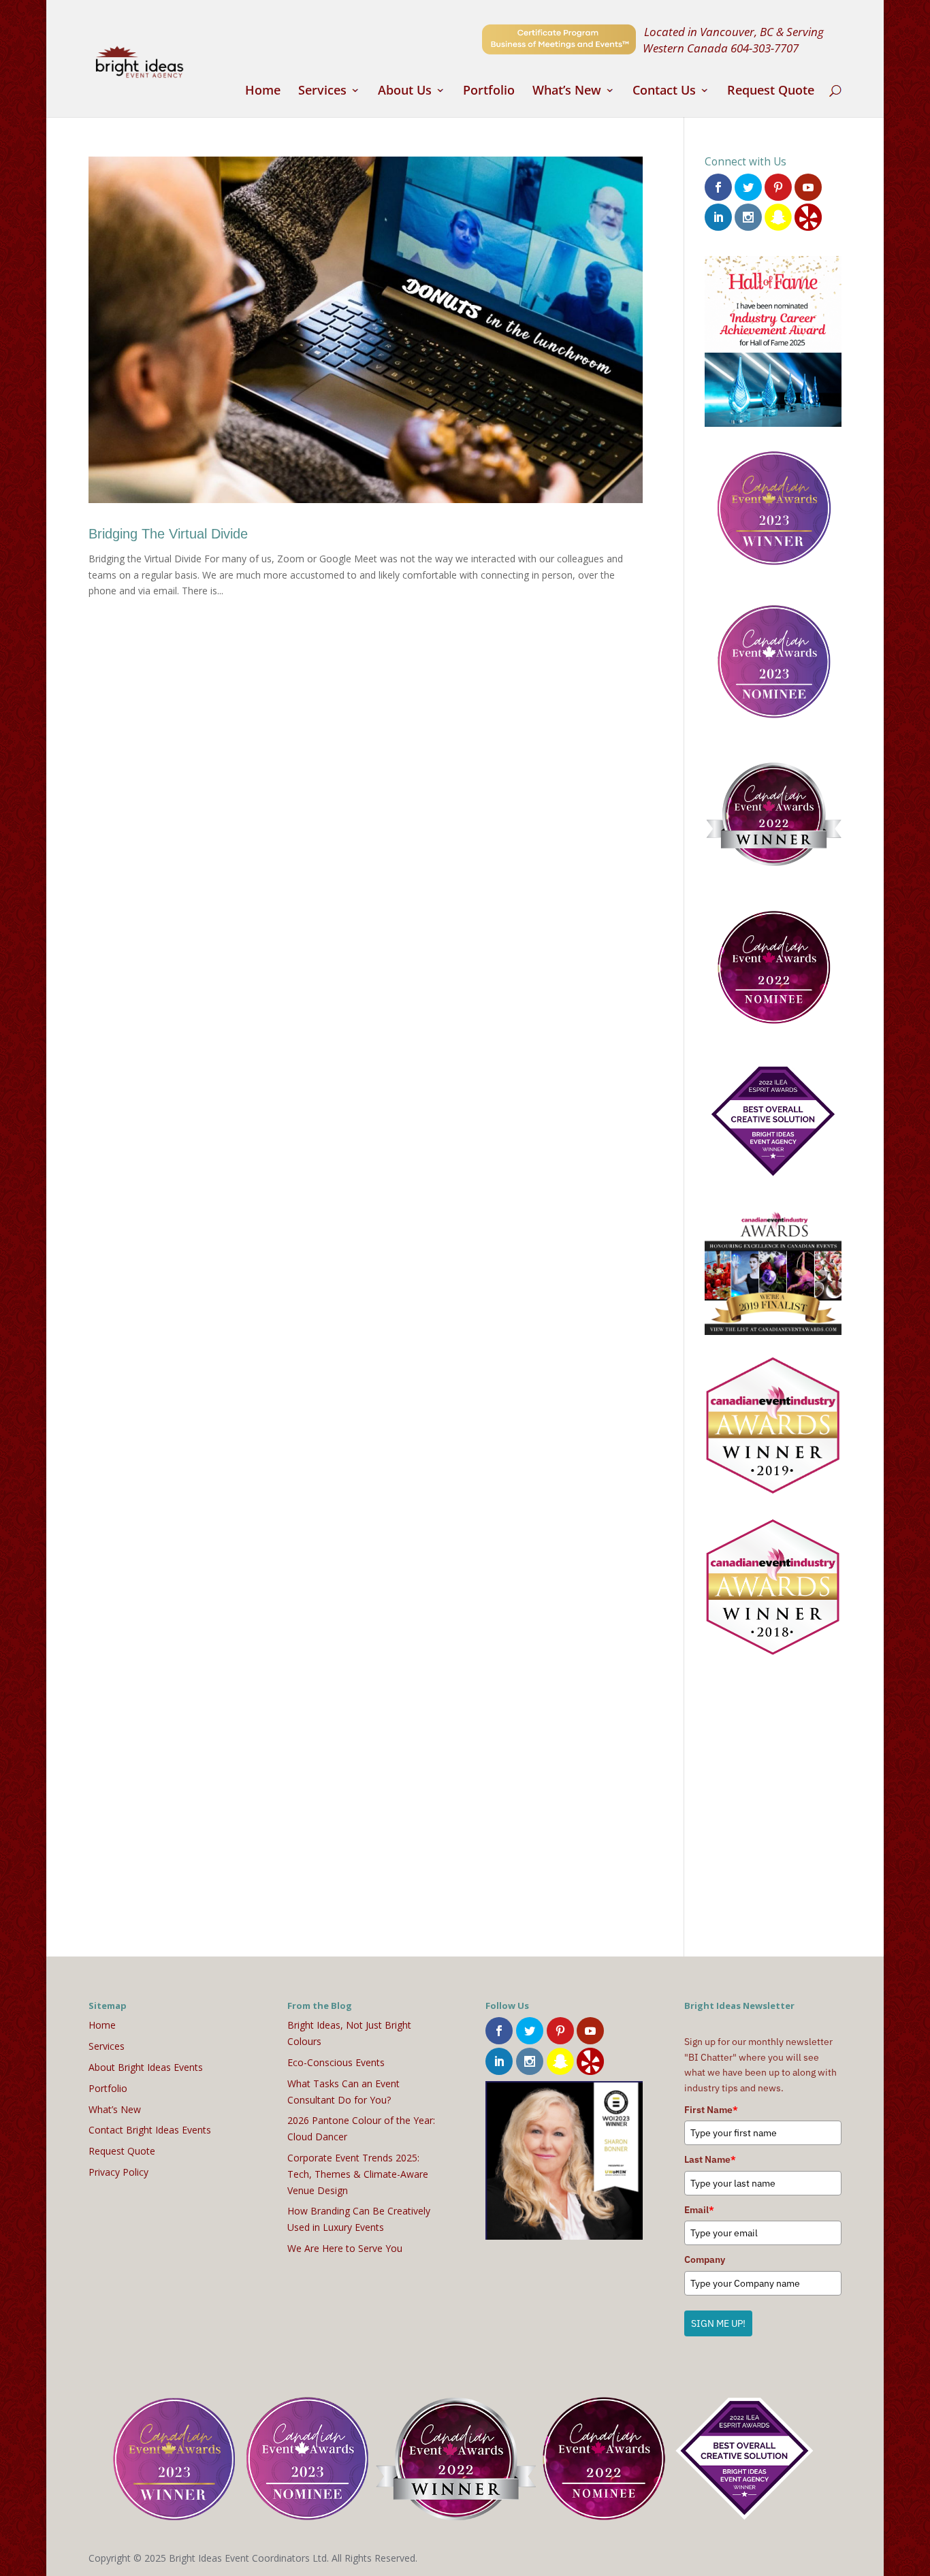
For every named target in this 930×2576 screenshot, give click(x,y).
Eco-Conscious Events (336, 2062)
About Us (405, 92)
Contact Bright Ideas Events (150, 2130)
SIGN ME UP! (718, 2323)
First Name (711, 2110)
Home (263, 92)
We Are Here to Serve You (345, 2248)
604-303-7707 (765, 48)
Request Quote (771, 92)
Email (699, 2210)
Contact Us (664, 92)
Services (322, 92)
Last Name (710, 2159)
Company (705, 2259)
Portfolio (489, 92)
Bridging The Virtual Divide (168, 534)
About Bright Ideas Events (146, 2067)
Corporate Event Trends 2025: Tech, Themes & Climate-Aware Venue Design (358, 2174)
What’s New (567, 92)
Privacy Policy (118, 2172)
